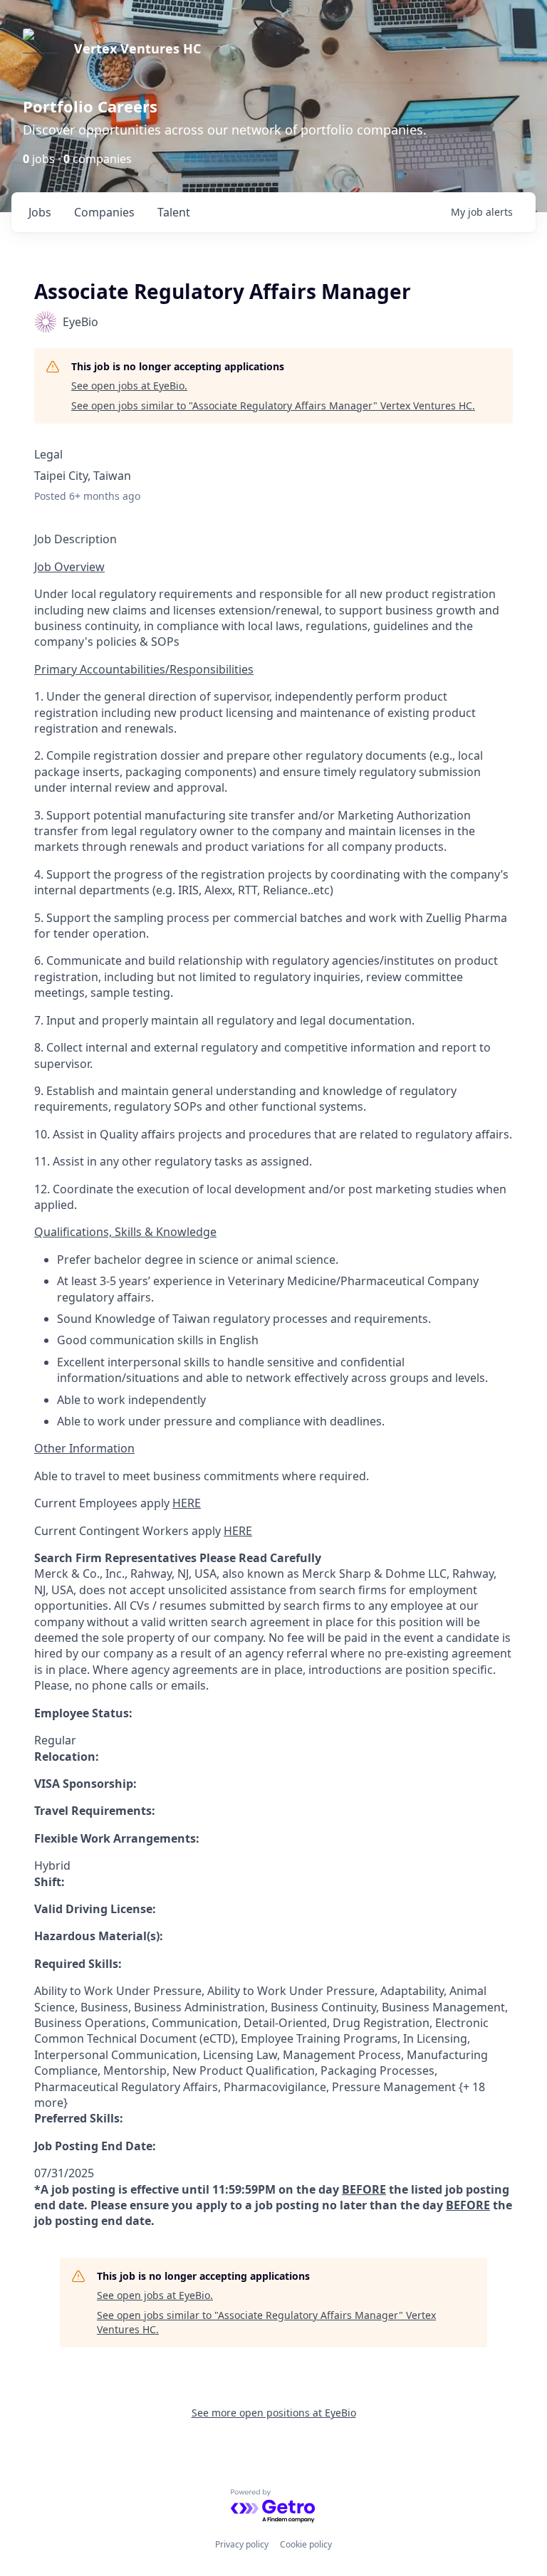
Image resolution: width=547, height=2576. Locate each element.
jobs (40, 212)
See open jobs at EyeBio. (129, 386)
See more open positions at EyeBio (274, 2413)
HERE (187, 1503)
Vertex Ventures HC (137, 48)
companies (104, 212)
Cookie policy (306, 2544)
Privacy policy (242, 2544)
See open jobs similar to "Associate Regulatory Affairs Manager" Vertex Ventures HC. (273, 405)
